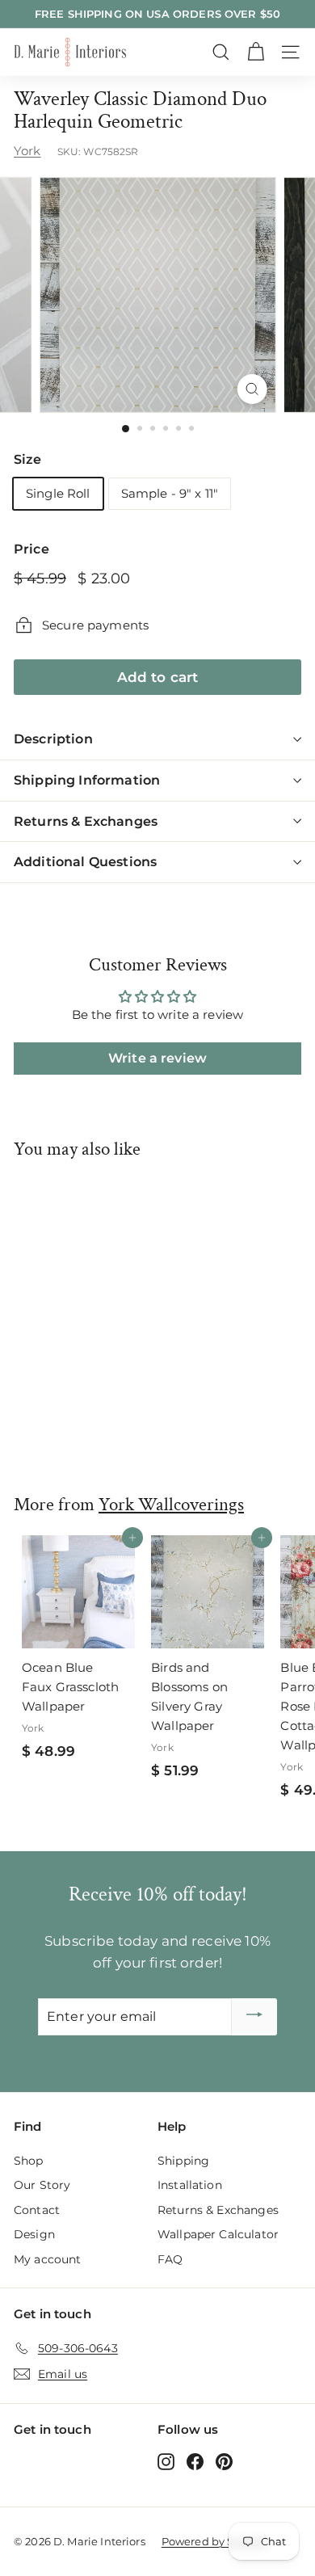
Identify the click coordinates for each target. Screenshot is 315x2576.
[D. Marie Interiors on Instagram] (166, 2461)
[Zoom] (252, 389)
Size (28, 459)
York (27, 151)
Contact (37, 2210)
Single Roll (58, 493)
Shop (29, 2161)
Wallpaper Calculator (218, 2234)
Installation (190, 2185)
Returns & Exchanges (86, 821)
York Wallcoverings (171, 1505)
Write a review (157, 1058)
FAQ (170, 2259)
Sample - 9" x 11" (170, 493)
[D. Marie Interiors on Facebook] (195, 2461)
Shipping (183, 2161)
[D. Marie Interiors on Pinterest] (224, 2461)
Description (53, 739)
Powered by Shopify (215, 2541)
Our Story (42, 2185)
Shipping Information (87, 780)
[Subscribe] (254, 2017)
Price (31, 549)
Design (34, 2234)
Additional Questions (85, 862)
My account (48, 2259)
